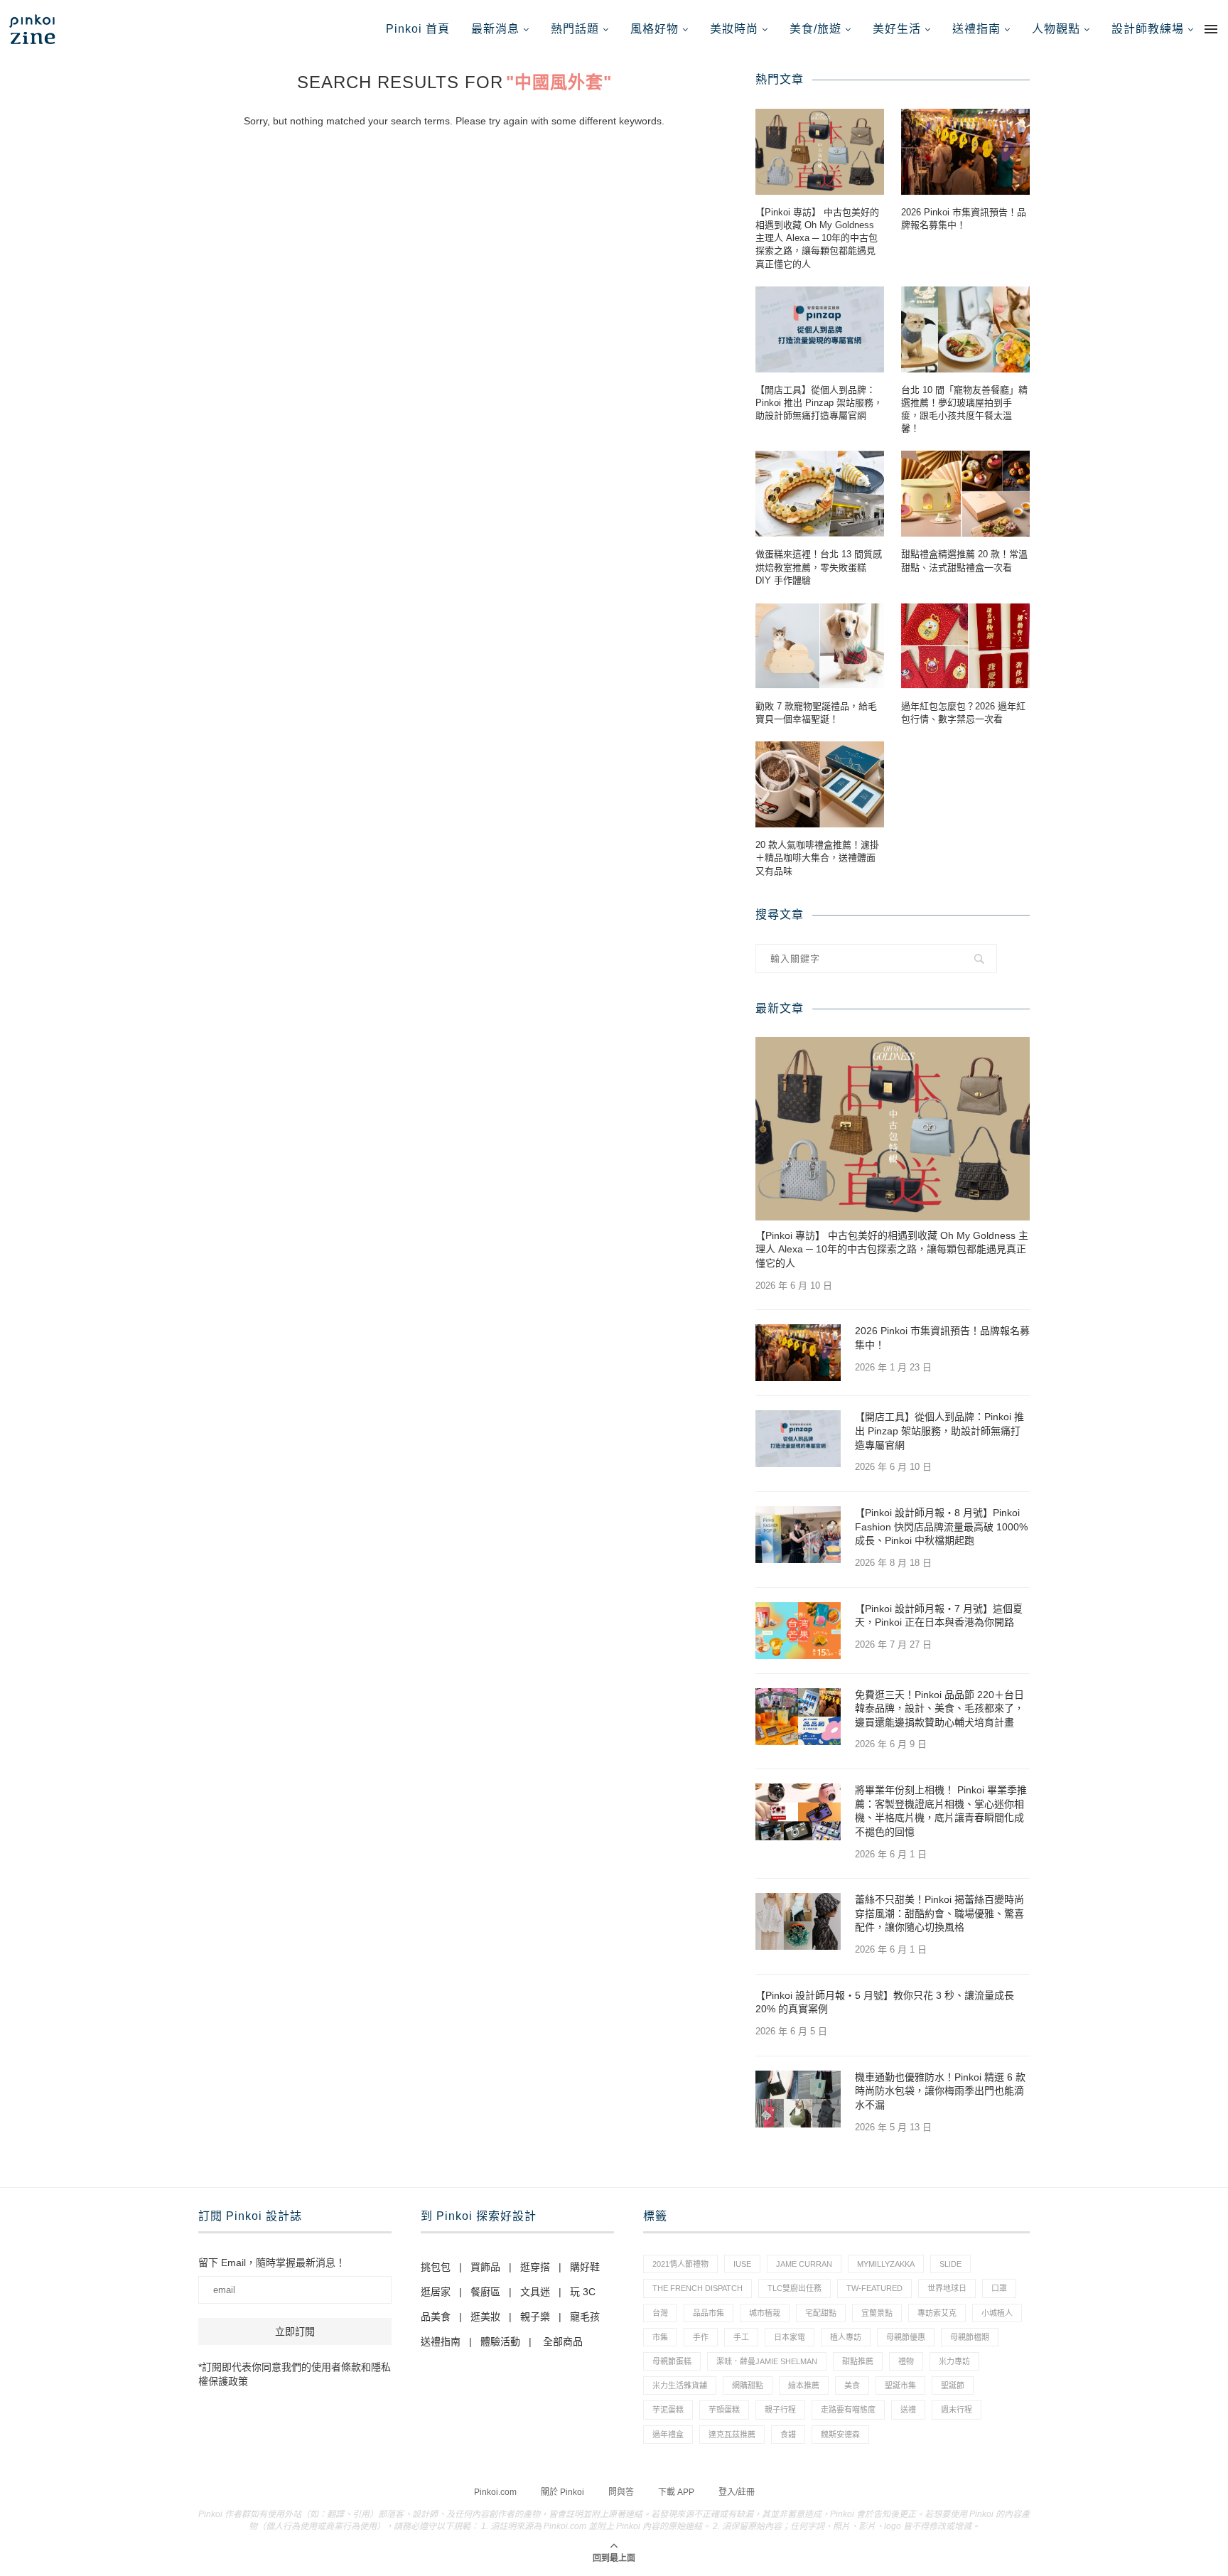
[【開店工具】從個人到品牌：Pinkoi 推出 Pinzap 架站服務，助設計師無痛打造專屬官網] (820, 329)
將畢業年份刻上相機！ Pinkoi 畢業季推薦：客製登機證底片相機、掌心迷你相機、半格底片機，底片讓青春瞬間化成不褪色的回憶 (941, 1811)
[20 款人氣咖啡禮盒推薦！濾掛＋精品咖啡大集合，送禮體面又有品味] (820, 784)
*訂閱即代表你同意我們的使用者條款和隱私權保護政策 (295, 2374)
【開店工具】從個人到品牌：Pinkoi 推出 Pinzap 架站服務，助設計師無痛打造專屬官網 (819, 403)
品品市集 (709, 2313)
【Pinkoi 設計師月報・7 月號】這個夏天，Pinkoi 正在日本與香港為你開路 (939, 1616)
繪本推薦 (804, 2386)
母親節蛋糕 (672, 2361)
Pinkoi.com (495, 2492)
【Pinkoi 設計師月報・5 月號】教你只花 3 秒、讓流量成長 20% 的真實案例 (885, 2002)
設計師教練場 (1148, 29)
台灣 (660, 2313)
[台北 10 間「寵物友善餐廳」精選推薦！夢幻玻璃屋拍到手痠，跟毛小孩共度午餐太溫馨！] (965, 329)
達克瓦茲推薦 (732, 2435)
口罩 (999, 2288)
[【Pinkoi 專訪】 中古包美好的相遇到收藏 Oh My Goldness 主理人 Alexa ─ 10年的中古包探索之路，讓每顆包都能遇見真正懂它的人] (820, 152)
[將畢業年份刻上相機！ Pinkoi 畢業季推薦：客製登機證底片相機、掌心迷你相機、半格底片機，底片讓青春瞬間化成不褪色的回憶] (798, 1812)
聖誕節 (953, 2386)
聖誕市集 (900, 2386)
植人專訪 (846, 2337)
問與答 (621, 2492)
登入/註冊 (737, 2492)
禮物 (906, 2361)
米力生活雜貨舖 (680, 2386)
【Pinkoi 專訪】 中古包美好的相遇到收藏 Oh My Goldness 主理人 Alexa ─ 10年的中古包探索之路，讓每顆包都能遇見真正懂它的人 (817, 238)
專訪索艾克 (937, 2313)
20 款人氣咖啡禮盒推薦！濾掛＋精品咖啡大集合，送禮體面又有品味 (817, 858)
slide (950, 2264)
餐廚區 (485, 2292)
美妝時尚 (734, 29)
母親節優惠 (906, 2337)
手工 (741, 2337)
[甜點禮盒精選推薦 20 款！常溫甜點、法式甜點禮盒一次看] (965, 494)
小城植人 (997, 2313)
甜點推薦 (858, 2361)
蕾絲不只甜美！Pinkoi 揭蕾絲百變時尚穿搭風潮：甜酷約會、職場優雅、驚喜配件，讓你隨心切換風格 (939, 1913)
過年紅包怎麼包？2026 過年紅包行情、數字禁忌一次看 (963, 713)
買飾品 (485, 2267)
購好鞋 (585, 2267)
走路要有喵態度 (848, 2410)
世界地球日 (947, 2288)
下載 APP (676, 2492)
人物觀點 (1056, 29)
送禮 (908, 2410)
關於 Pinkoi (562, 2492)
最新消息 (495, 29)
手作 (701, 2337)
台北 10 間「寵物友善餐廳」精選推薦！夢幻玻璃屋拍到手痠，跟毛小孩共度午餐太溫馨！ (964, 409)
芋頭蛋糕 (724, 2410)
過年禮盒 (668, 2435)
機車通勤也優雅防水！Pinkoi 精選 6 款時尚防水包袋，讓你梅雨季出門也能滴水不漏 (940, 2091)
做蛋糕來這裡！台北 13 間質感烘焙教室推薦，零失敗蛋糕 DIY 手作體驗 (819, 567)
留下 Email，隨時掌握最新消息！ (272, 2263)
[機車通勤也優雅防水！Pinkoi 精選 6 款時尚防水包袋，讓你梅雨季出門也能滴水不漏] (798, 2099)
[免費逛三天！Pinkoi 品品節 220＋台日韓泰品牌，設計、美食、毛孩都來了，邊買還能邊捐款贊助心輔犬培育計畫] (798, 1717)
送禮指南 (976, 29)
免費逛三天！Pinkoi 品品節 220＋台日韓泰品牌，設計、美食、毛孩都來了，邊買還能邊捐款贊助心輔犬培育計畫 (939, 1708)
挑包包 (436, 2267)
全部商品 (563, 2341)
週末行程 (957, 2410)
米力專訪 (954, 2361)
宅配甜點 (821, 2313)
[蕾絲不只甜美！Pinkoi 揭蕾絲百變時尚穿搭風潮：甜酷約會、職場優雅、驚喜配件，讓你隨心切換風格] (798, 1921)
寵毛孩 (585, 2317)
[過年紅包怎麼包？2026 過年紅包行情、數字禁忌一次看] (965, 646)
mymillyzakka (886, 2264)
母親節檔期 (970, 2337)
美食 (852, 2386)
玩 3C (583, 2292)
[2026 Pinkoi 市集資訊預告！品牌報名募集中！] (965, 152)
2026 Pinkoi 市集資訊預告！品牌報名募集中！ (964, 219)
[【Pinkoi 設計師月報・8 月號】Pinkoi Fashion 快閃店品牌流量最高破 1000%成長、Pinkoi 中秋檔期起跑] (798, 1535)
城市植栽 (765, 2313)
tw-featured (874, 2288)
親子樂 (535, 2317)
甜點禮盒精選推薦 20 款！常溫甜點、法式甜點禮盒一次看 (964, 560)
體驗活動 (500, 2341)
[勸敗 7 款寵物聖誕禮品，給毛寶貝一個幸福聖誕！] (820, 646)
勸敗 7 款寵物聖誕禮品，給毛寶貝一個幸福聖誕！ (816, 713)
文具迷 (535, 2292)
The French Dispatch (698, 2288)
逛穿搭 (535, 2267)
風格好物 (655, 29)
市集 (660, 2337)
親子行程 (780, 2410)
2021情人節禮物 (680, 2264)
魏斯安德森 (840, 2435)
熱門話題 (575, 29)
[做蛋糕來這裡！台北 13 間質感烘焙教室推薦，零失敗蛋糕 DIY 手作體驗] (820, 494)
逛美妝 (485, 2317)
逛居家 (436, 2292)
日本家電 (790, 2337)
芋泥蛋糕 (668, 2410)
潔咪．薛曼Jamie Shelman (767, 2361)
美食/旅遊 (815, 29)
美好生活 (897, 29)
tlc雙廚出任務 (795, 2288)
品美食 (436, 2317)
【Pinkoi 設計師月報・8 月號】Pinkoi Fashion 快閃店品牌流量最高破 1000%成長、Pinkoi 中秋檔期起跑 (941, 1526)
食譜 (788, 2435)
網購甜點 (748, 2386)
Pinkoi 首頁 (418, 29)
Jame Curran (804, 2264)
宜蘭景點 (877, 2313)
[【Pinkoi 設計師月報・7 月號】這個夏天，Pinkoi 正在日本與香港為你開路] (798, 1631)
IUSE (742, 2264)
